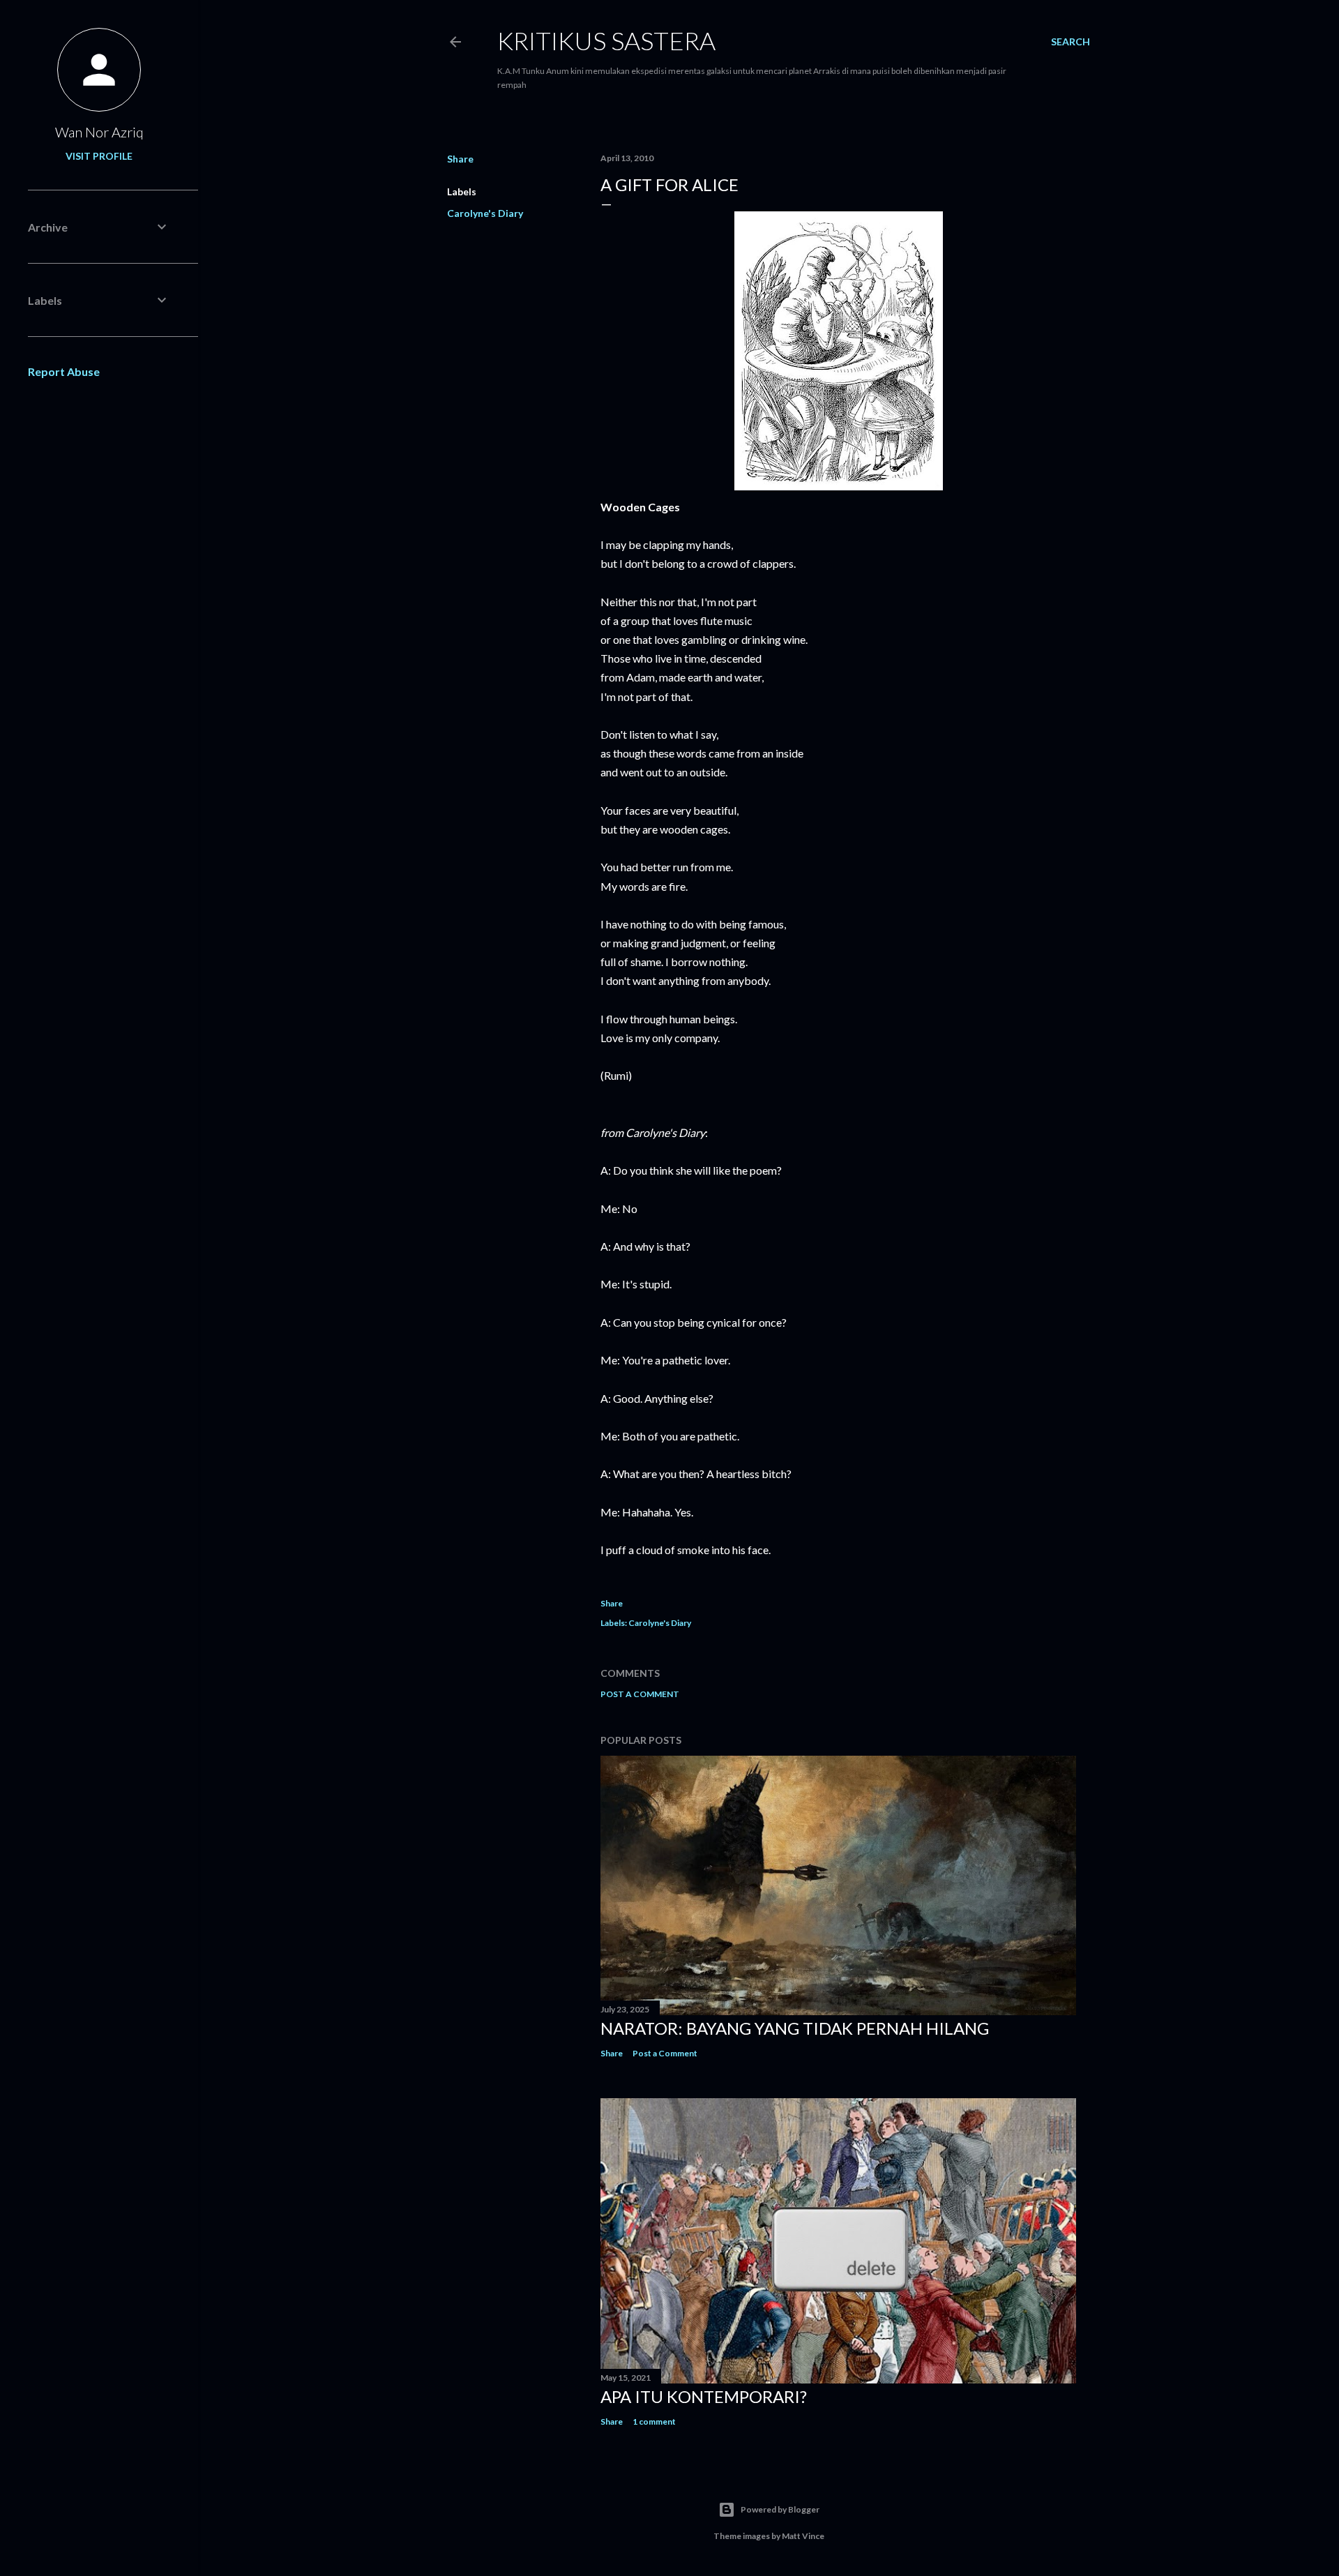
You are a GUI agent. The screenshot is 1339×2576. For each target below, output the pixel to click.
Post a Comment (640, 1694)
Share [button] (460, 159)
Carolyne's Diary (485, 213)
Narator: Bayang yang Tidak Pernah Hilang (795, 2028)
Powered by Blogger (780, 2509)
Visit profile (99, 156)
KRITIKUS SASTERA (606, 40)
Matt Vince (803, 2536)
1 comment (654, 2421)
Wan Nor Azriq (99, 132)
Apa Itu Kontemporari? (704, 2396)
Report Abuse (64, 371)
